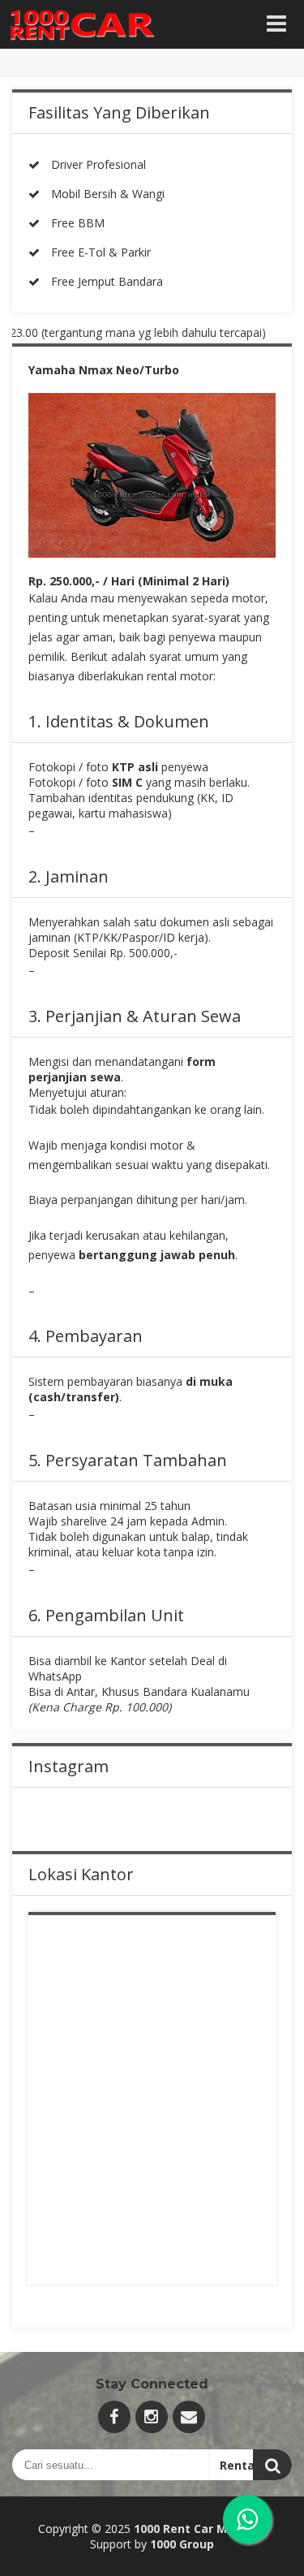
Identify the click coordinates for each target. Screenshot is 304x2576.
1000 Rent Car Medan (195, 2529)
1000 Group (182, 2544)
